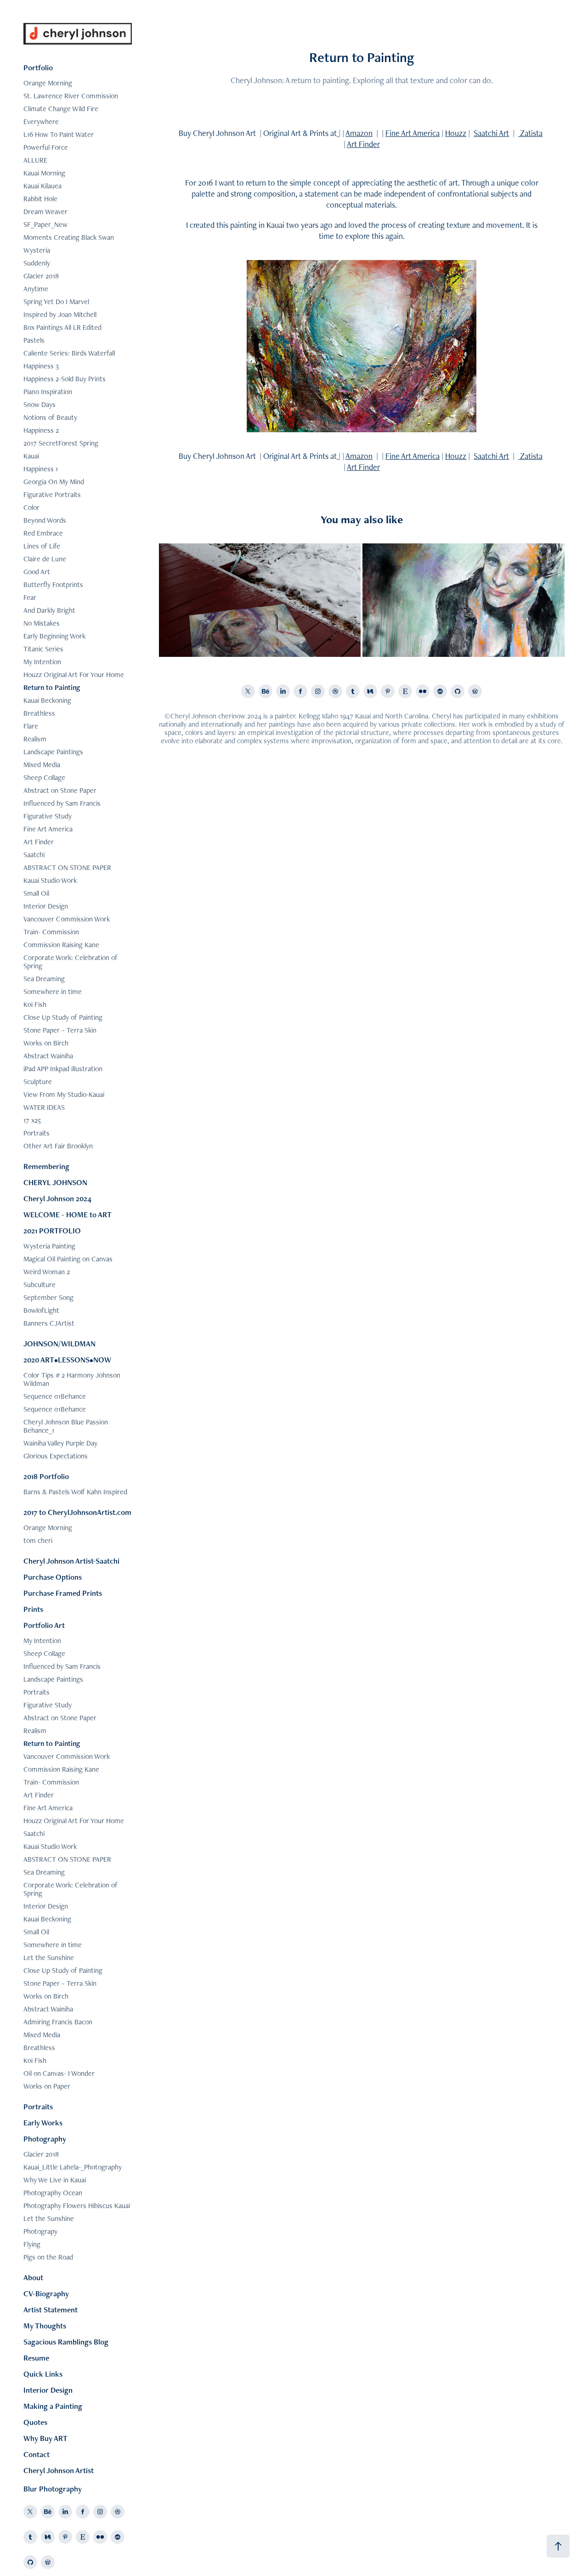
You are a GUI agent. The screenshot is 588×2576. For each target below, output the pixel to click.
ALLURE (35, 160)
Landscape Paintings (53, 752)
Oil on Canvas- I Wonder (59, 2073)
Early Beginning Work (54, 636)
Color (31, 507)
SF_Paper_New (45, 224)
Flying (32, 2244)
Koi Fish (35, 1004)
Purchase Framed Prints (63, 1593)
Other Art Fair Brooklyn (58, 1146)
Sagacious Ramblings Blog (66, 2342)
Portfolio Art (44, 1625)
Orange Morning (48, 83)
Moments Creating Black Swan (69, 237)
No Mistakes (42, 623)
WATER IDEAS (44, 1107)
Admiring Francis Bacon (58, 2022)
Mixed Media (42, 765)
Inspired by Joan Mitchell (60, 314)
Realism (35, 739)
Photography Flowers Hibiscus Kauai (77, 2206)
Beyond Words (45, 520)
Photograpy (40, 2231)
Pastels (34, 340)
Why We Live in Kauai (55, 2180)
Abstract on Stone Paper (60, 790)
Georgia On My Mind (54, 482)
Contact (37, 2454)
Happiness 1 (41, 469)
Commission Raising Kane (61, 945)
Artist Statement (51, 2310)
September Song (48, 1297)
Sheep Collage (44, 777)
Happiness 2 (41, 430)
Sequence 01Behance (55, 1396)
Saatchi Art (491, 133)
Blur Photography (53, 2489)
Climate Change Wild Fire (61, 109)
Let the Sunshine (49, 1957)
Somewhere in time (53, 991)
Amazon (359, 133)
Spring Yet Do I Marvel (56, 302)
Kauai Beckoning (47, 700)
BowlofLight (41, 1310)
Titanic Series (43, 649)
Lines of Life (42, 546)
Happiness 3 (41, 366)
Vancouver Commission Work (67, 919)
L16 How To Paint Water (59, 134)
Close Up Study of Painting (63, 1017)
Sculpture (38, 1082)
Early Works (43, 2123)
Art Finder (39, 842)
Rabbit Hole (40, 199)
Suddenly (37, 263)
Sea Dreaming (44, 979)
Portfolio (38, 68)
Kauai (31, 456)
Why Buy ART (45, 2438)
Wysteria (37, 250)
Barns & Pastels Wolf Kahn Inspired (75, 1492)
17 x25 (32, 1120)
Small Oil (36, 893)
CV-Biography (46, 2294)
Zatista (530, 133)
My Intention (42, 662)
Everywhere (41, 121)
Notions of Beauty (50, 417)
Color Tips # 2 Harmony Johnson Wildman (72, 1379)
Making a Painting (53, 2406)
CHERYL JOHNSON (55, 1182)
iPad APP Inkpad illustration (63, 1069)
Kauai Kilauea (42, 186)
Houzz (456, 133)
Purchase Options (53, 1577)
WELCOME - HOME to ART (68, 1215)
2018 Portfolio (46, 1476)
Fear (30, 597)
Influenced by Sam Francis (62, 803)
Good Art (37, 572)
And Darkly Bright (49, 610)
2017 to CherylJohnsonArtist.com (77, 1512)
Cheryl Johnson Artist (59, 2470)
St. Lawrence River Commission (71, 96)
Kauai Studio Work (50, 880)
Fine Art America (48, 829)
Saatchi (34, 855)
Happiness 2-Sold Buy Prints (65, 379)
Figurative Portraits (52, 494)
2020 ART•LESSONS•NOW (67, 1360)
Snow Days (40, 404)
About (33, 2277)
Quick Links (43, 2374)
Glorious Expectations (56, 1456)
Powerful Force (46, 147)
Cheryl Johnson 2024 (57, 1198)
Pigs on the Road (48, 2257)
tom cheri (38, 1540)
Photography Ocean (53, 2193)
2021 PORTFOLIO (52, 1231)
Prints (33, 1609)
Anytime (36, 289)
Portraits (37, 1133)
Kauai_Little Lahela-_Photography (73, 2167)
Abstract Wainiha (48, 1056)
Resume (36, 2358)
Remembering (46, 1166)
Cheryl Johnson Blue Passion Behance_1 (66, 1426)
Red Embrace (43, 533)
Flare (31, 726)
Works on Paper (47, 2086)
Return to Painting (52, 687)
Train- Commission (51, 932)
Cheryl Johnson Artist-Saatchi (71, 1561)
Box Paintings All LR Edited (62, 327)
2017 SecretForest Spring (61, 443)
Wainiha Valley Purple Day (60, 1443)
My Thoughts (45, 2326)
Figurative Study (48, 816)
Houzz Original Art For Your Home (74, 675)
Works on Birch (46, 1043)
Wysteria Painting (49, 1246)
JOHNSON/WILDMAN (59, 1344)
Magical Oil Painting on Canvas (68, 1259)
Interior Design (46, 906)
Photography (45, 2139)
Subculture (40, 1285)
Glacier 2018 (41, 276)
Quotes (35, 2422)
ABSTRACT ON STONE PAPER (67, 867)
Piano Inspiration (48, 392)
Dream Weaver (45, 212)
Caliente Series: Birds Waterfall (69, 353)
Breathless (39, 713)
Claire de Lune (45, 559)
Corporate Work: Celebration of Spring (71, 962)
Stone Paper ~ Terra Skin (60, 1030)
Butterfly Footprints (53, 585)
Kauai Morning (44, 173)
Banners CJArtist (49, 1323)
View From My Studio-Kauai (64, 1094)
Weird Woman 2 (47, 1272)
